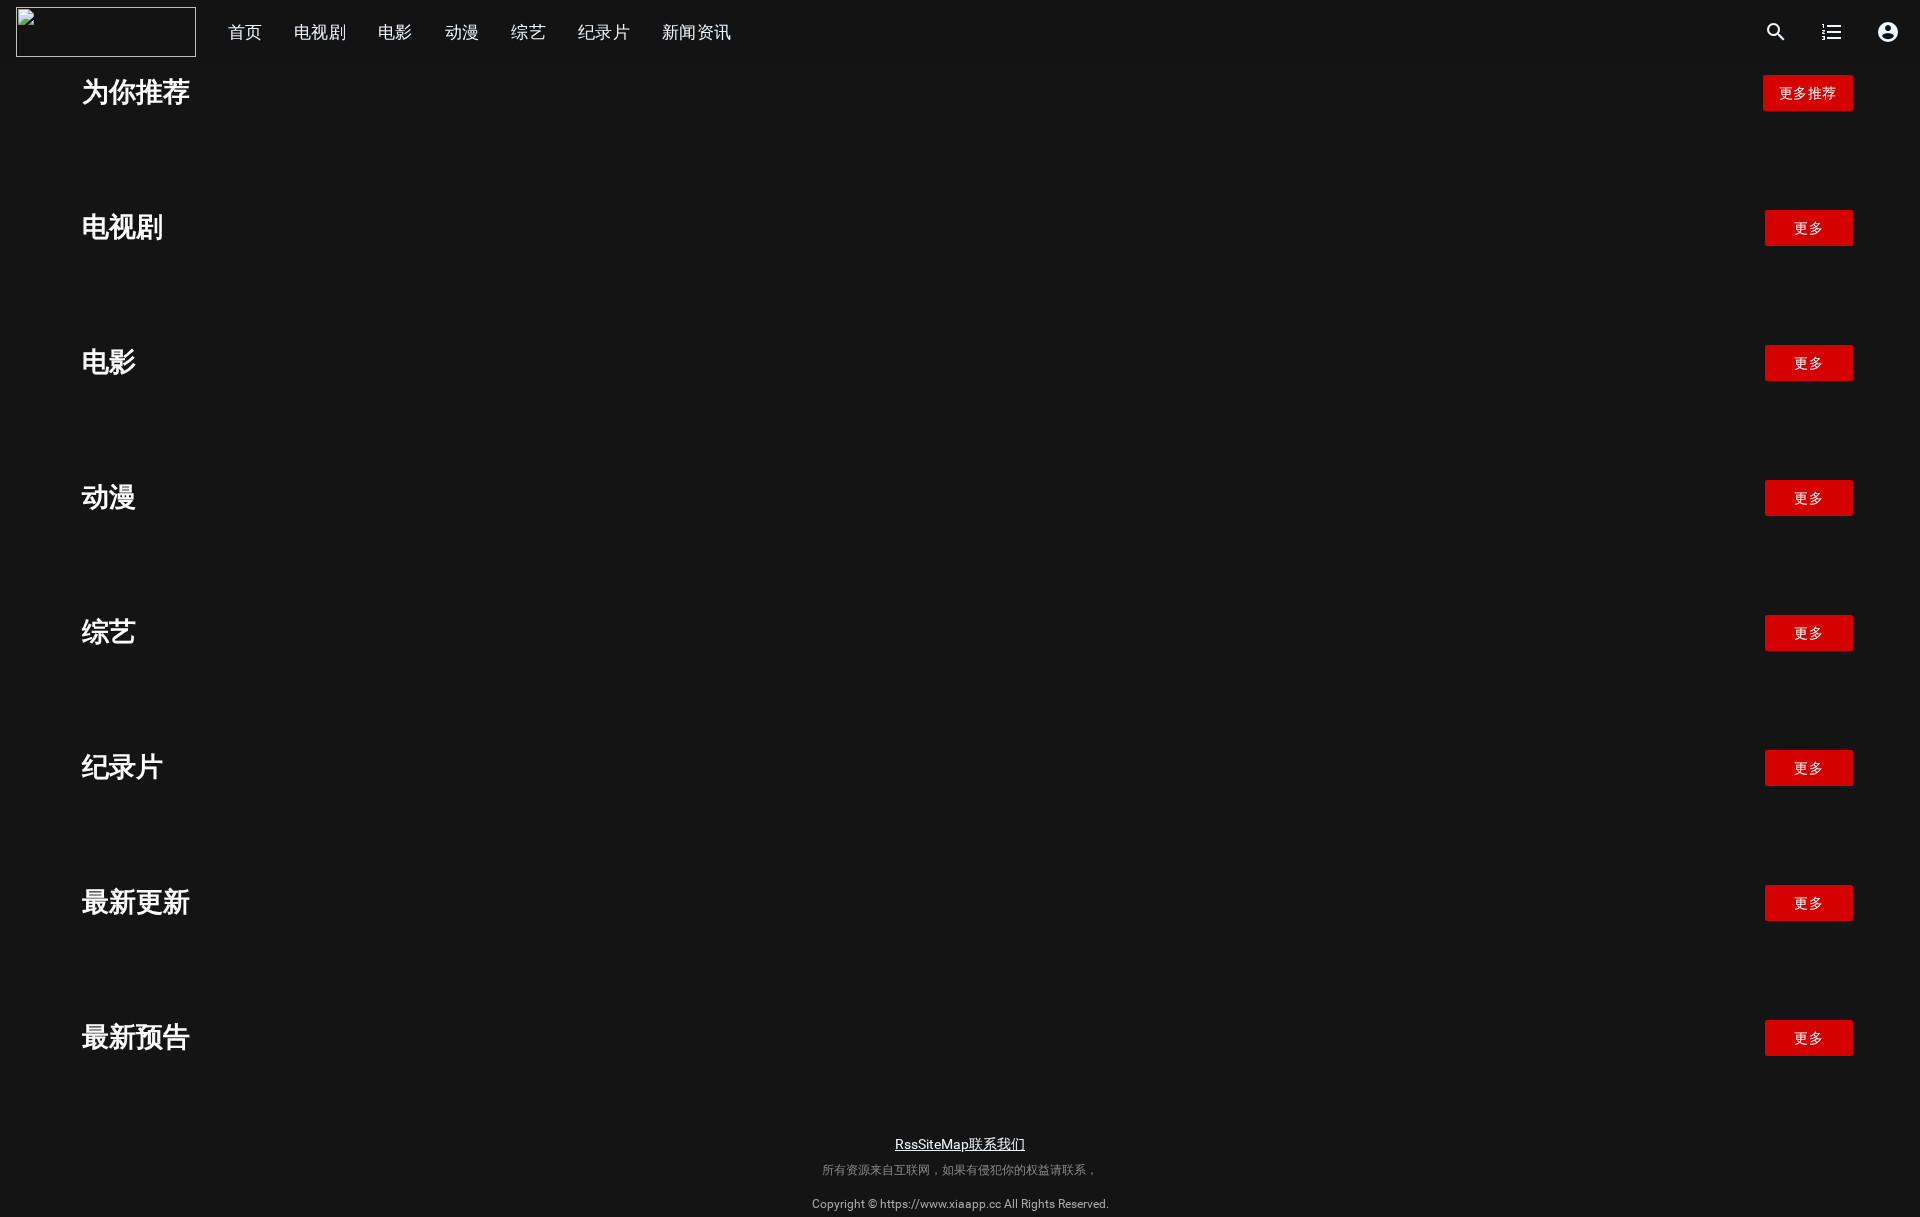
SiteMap (943, 1144)
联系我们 (997, 1144)
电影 (395, 32)
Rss (906, 1144)
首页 (245, 32)
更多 (1808, 228)
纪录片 (604, 32)
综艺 (528, 32)
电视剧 (320, 32)
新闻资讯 (696, 32)
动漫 (462, 32)
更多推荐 (1808, 93)
